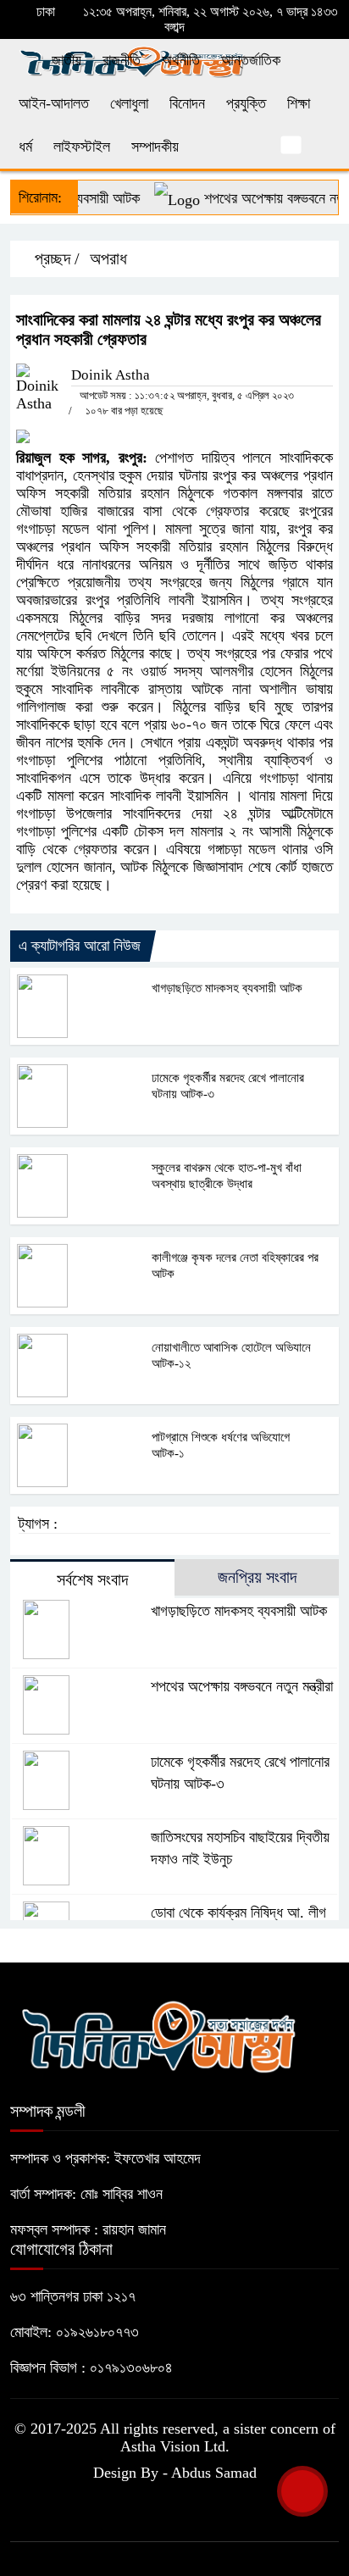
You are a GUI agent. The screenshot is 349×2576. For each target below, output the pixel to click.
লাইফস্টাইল (82, 147)
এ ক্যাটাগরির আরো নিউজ (80, 946)
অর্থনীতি (181, 60)
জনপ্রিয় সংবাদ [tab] (257, 1577)
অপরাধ (108, 258)
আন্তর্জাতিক (251, 60)
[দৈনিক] (158, 2035)
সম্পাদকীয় (155, 147)
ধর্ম (25, 147)
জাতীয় (66, 60)
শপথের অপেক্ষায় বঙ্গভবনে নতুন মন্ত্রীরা (242, 1686)
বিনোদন (187, 103)
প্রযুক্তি (246, 103)
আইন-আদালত (54, 103)
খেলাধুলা (129, 103)
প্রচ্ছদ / (55, 258)
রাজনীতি (122, 60)
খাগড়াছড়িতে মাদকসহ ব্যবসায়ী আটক (227, 988)
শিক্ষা (299, 103)
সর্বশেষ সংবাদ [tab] (92, 1579)
